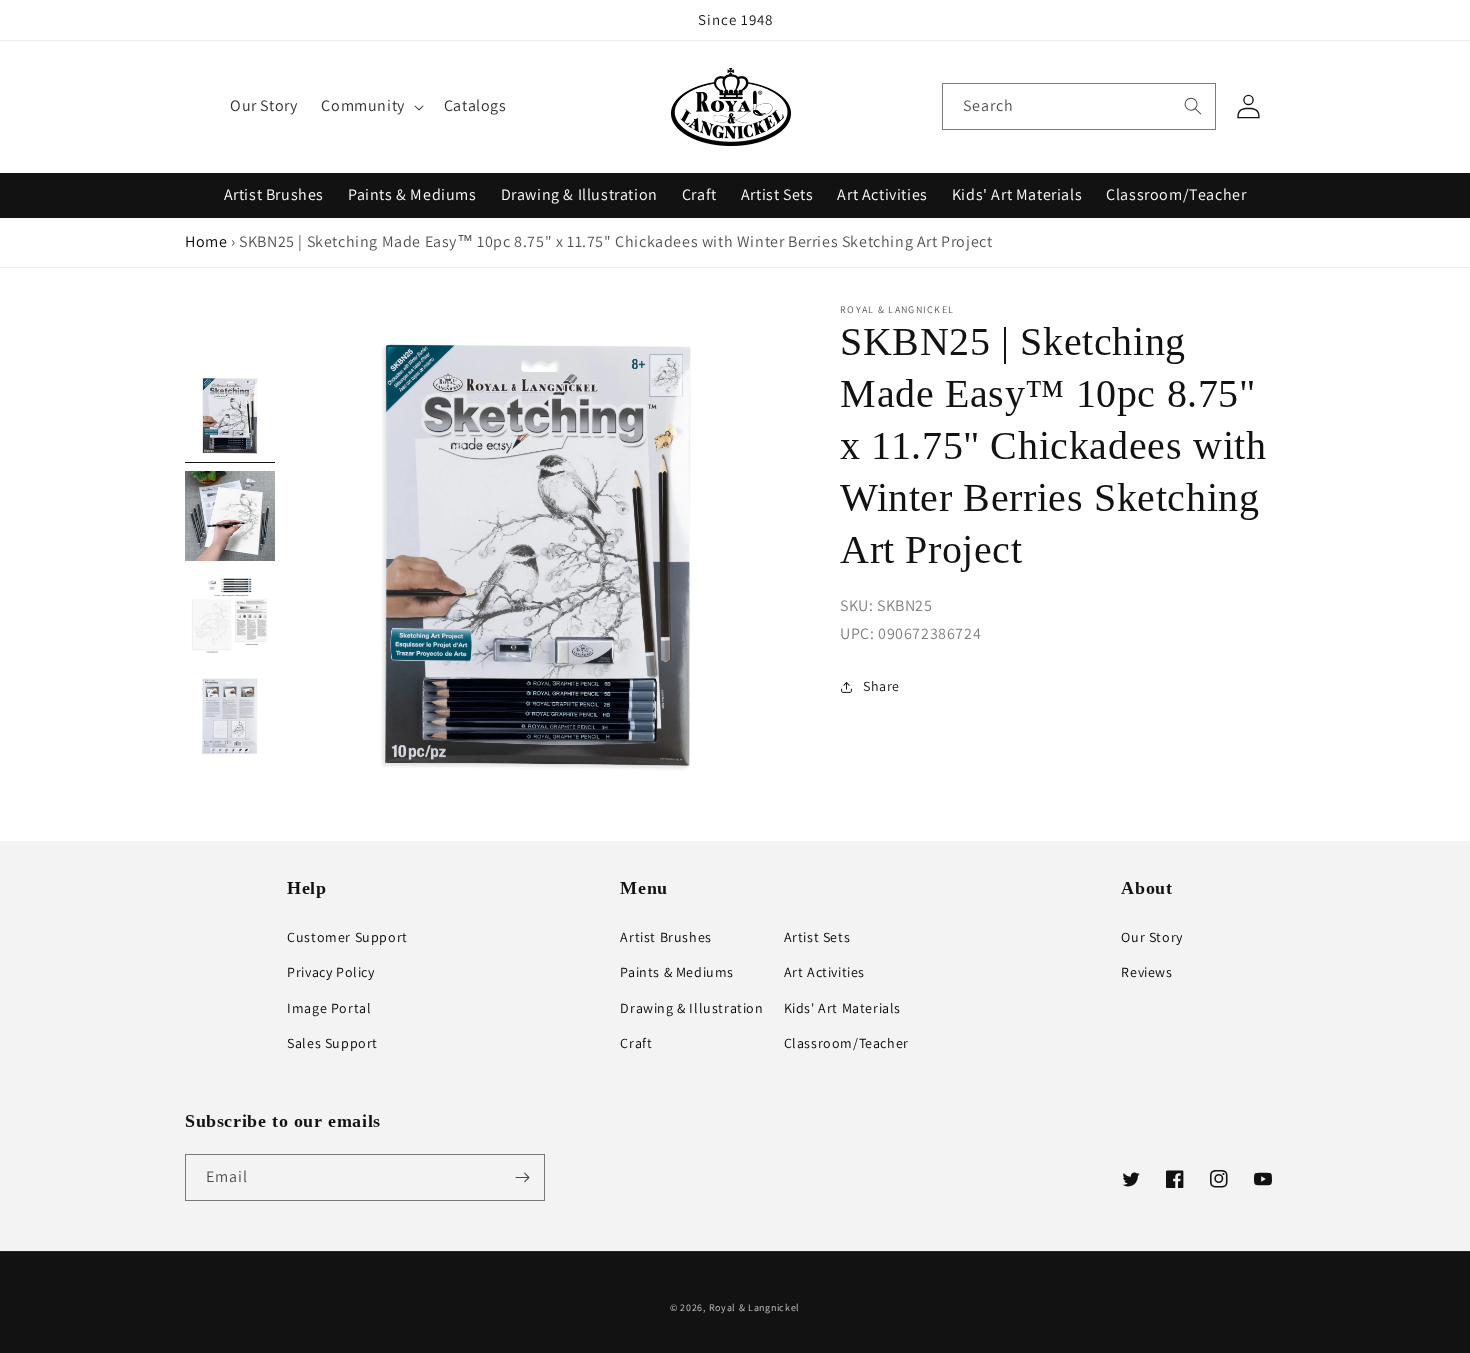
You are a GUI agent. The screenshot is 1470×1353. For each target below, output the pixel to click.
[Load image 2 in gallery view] (230, 516)
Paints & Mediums (412, 194)
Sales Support (332, 1043)
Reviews (1146, 972)
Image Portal (329, 1008)
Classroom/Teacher (1176, 194)
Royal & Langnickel (755, 1307)
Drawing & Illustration (579, 194)
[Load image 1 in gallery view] (230, 416)
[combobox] (1079, 106)
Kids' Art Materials (1017, 194)
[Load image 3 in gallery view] (230, 616)
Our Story (1151, 937)
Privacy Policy (330, 972)
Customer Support (347, 937)
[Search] (1193, 106)
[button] (370, 106)
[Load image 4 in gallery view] (230, 716)
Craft (699, 194)
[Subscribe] (522, 1177)
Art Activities (882, 194)
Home (206, 241)
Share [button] (881, 686)
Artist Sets (777, 194)
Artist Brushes (274, 194)
